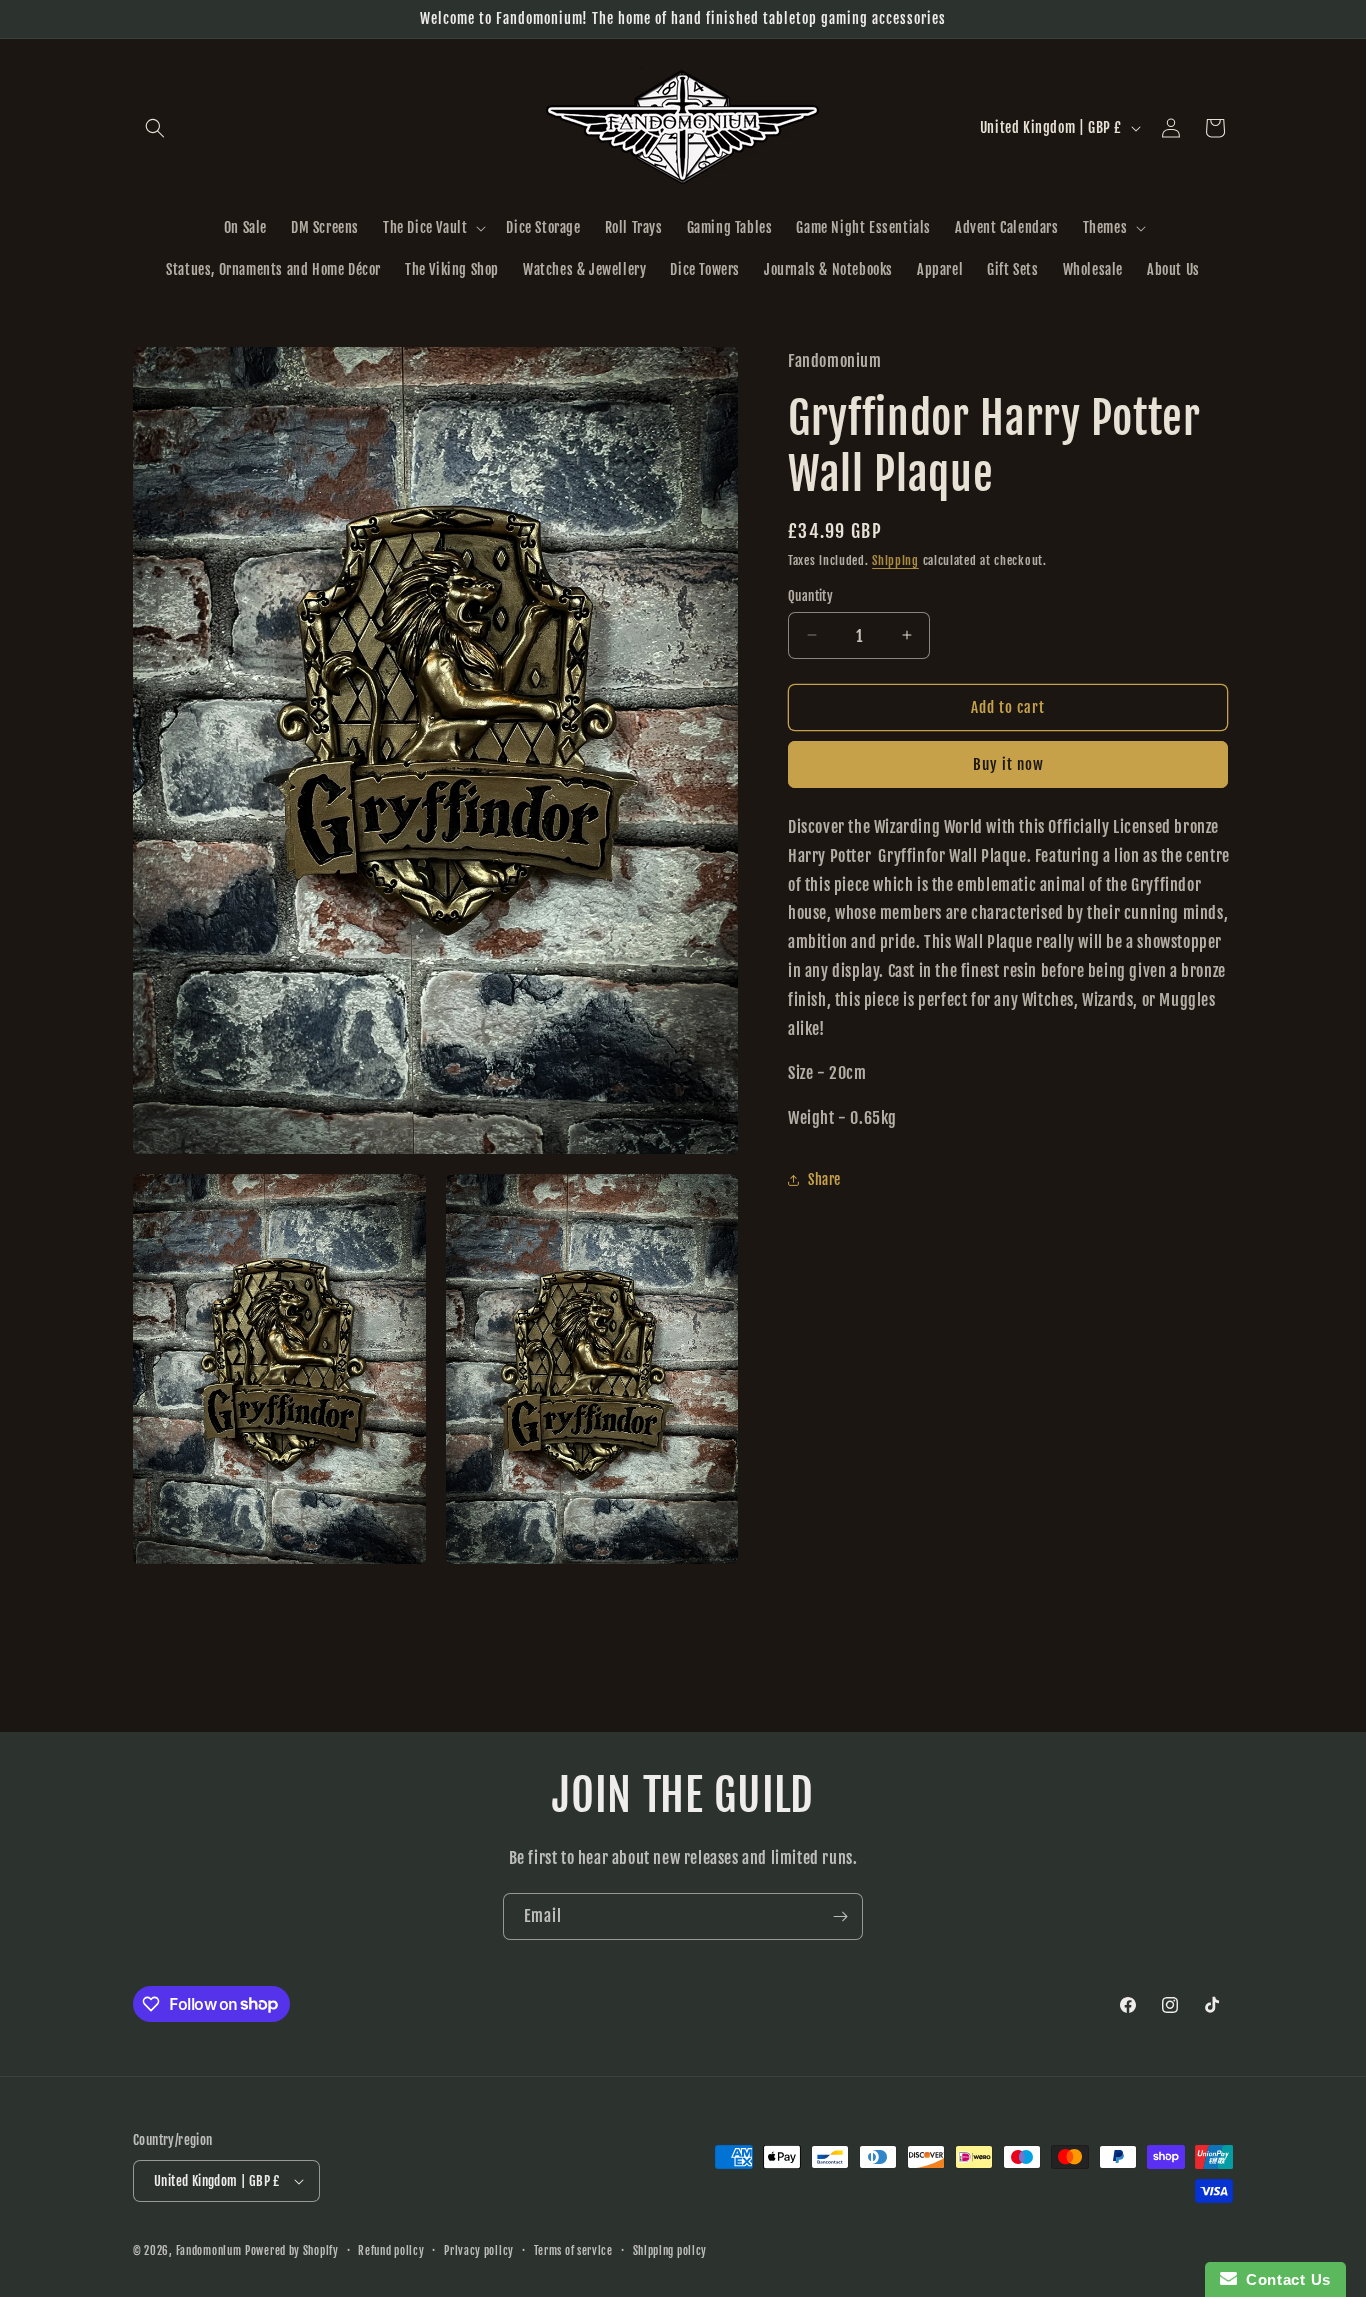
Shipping (895, 560)
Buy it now (1008, 764)
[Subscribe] (840, 1916)
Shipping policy (670, 2251)
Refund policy (391, 2251)
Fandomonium (209, 2251)
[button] (155, 128)
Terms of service (573, 2251)
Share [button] (824, 1179)
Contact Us (1284, 2279)
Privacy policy (479, 2251)
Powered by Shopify (292, 2251)
